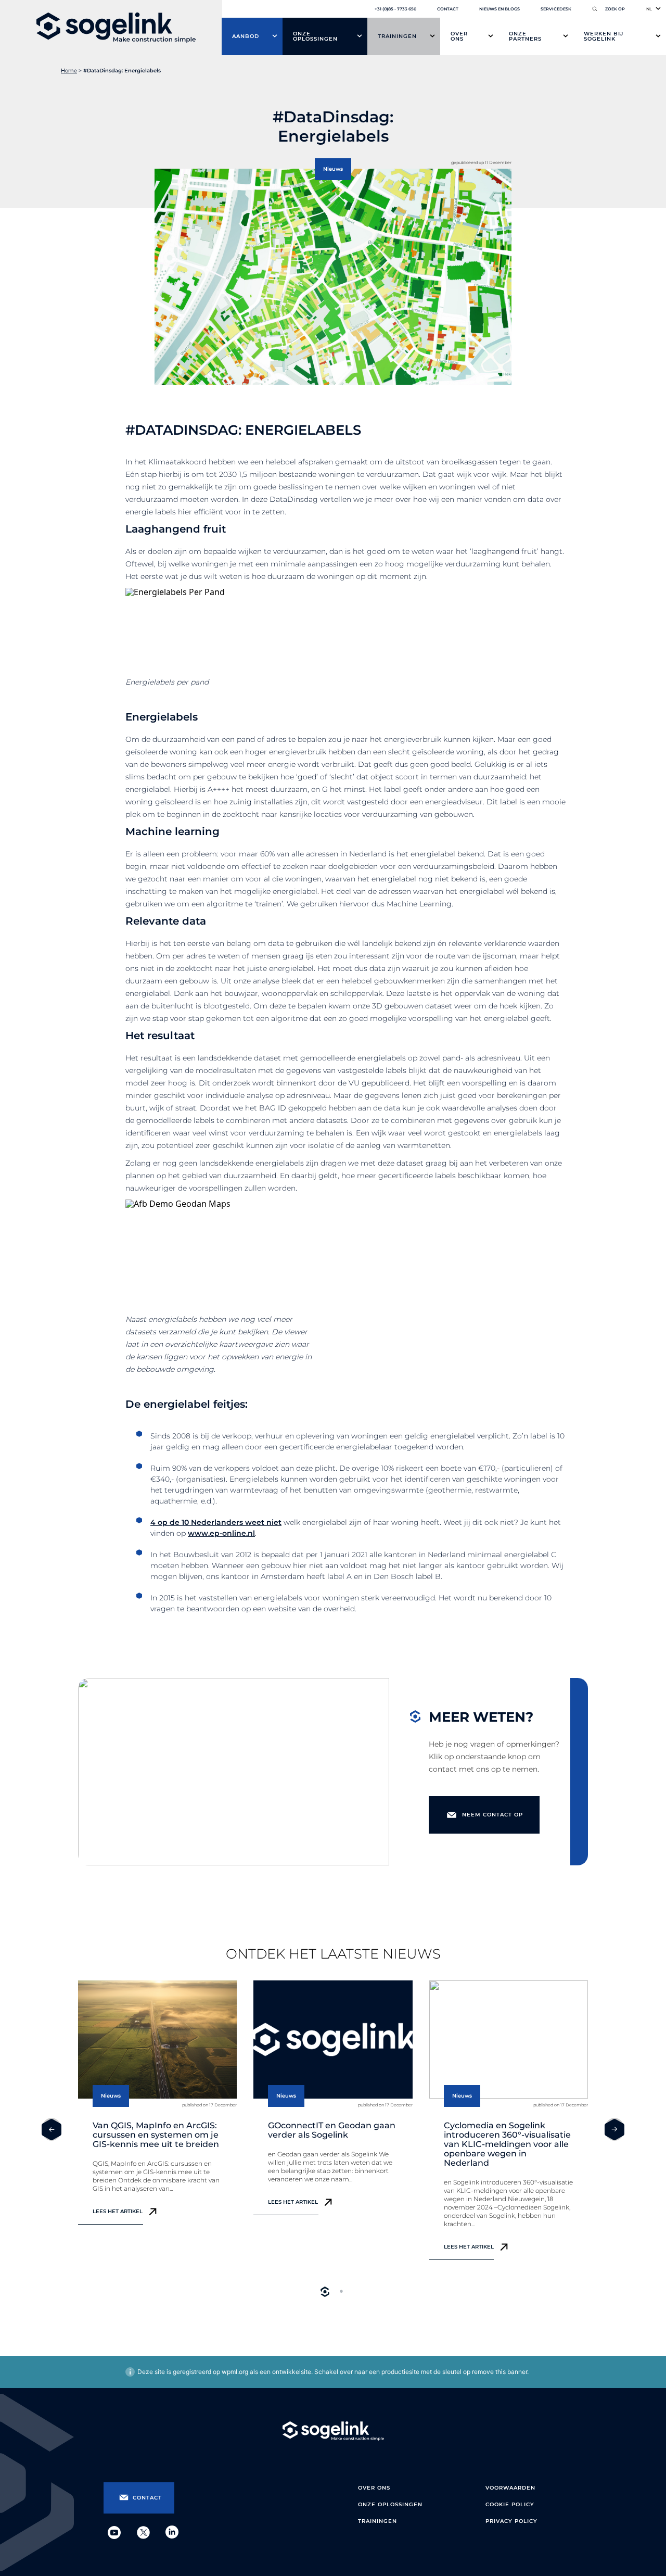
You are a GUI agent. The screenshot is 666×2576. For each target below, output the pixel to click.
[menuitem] (654, 9)
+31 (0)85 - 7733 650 (395, 9)
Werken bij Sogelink (604, 36)
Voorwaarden (510, 2488)
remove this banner (499, 2372)
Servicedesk (556, 9)
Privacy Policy (511, 2521)
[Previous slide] (52, 2129)
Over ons (459, 36)
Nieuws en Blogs (499, 9)
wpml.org (235, 2372)
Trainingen (397, 36)
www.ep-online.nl (221, 1533)
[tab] (325, 2292)
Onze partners (525, 36)
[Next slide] (614, 2129)
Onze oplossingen (315, 36)
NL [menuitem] (649, 9)
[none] (654, 9)
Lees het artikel (118, 2211)
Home (69, 71)
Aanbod (246, 36)
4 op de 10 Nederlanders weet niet (216, 1522)
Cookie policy (510, 2504)
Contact (448, 9)
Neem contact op (492, 1815)
